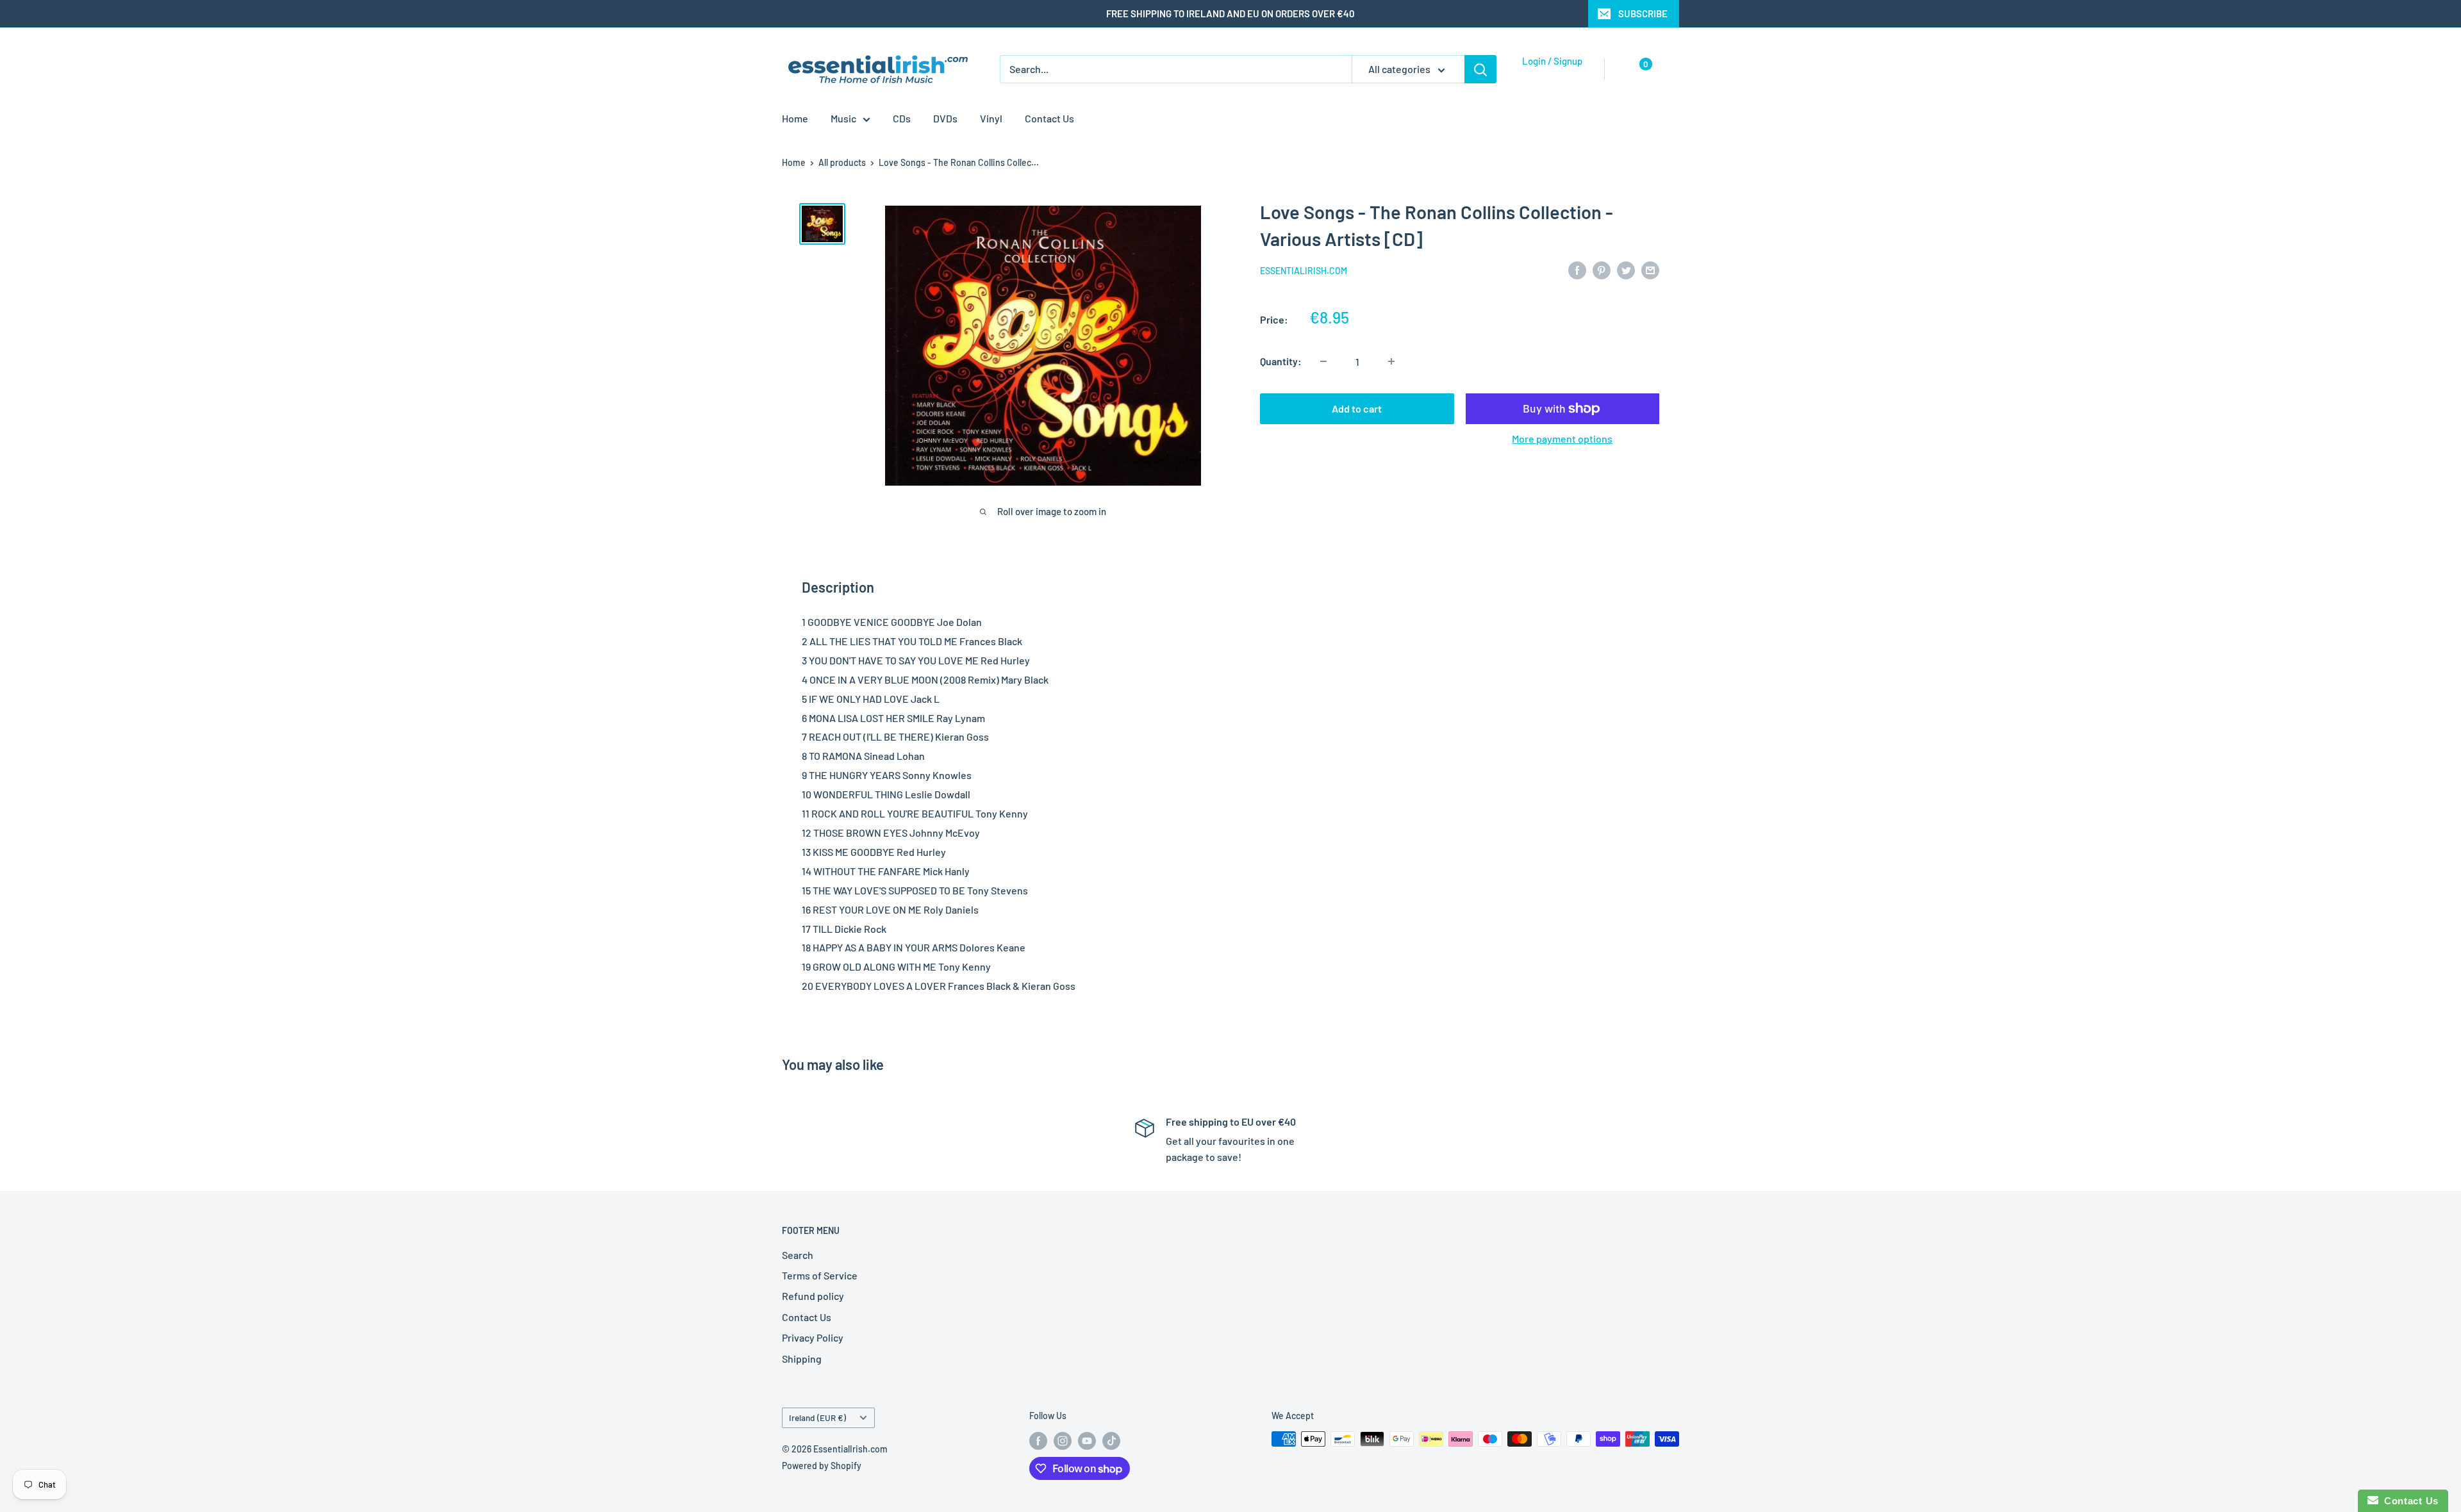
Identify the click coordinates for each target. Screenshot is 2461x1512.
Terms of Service (820, 1275)
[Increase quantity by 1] (1391, 361)
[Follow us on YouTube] (1087, 1440)
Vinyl (991, 118)
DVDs (945, 118)
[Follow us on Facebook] (1038, 1440)
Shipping (802, 1359)
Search (798, 1255)
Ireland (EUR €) (817, 1417)
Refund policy (813, 1296)
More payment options (1562, 439)
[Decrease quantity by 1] (1323, 361)
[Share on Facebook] (1577, 269)
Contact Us (1049, 118)
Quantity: (1281, 361)
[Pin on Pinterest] (1602, 269)
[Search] (1480, 69)
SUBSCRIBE (1643, 13)
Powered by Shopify (822, 1466)
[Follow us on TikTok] (1111, 1440)
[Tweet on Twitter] (1626, 269)
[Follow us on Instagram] (1063, 1440)
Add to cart (1357, 408)
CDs (902, 118)
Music (843, 118)
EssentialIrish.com (1304, 271)
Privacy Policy (813, 1337)
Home (795, 118)
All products (842, 162)
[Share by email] (1650, 269)
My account (1549, 76)
